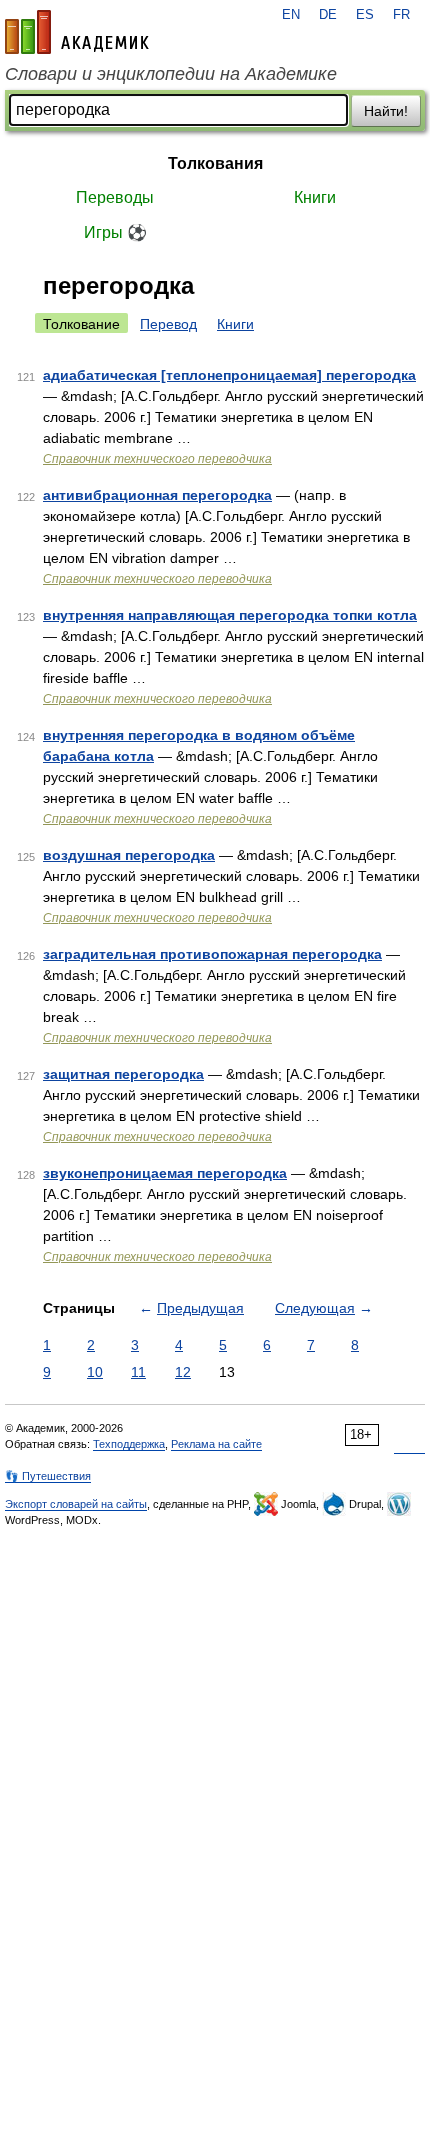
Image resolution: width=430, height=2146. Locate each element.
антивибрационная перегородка (157, 495)
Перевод (168, 324)
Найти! (386, 111)
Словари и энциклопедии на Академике (171, 74)
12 (183, 1372)
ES (365, 15)
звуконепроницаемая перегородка (165, 1173)
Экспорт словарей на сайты (76, 1504)
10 (95, 1372)
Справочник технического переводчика (157, 459)
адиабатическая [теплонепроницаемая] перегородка (229, 375)
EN (291, 15)
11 (138, 1372)
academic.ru (77, 32)
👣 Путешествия (48, 1476)
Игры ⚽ (115, 232)
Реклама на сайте (216, 1444)
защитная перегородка (123, 1074)
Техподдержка (129, 1444)
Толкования (215, 163)
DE (328, 15)
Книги (315, 197)
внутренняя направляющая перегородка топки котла (230, 615)
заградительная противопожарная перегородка (212, 954)
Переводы (115, 197)
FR (401, 15)
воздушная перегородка (129, 855)
